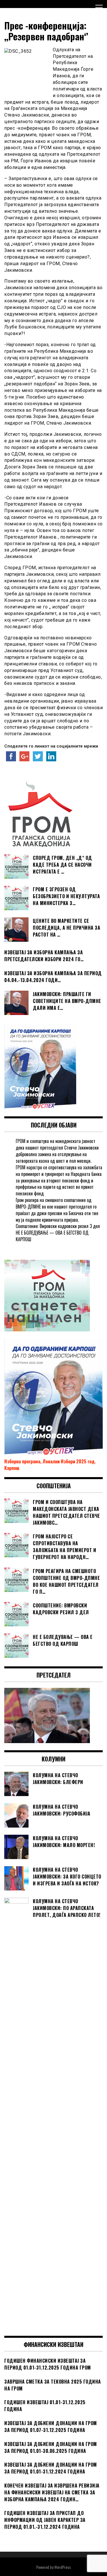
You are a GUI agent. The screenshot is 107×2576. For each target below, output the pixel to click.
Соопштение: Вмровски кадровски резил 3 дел (58, 1226)
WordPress (62, 2567)
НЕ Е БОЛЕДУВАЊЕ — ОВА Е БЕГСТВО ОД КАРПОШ (52, 1236)
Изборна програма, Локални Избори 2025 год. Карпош (50, 1465)
